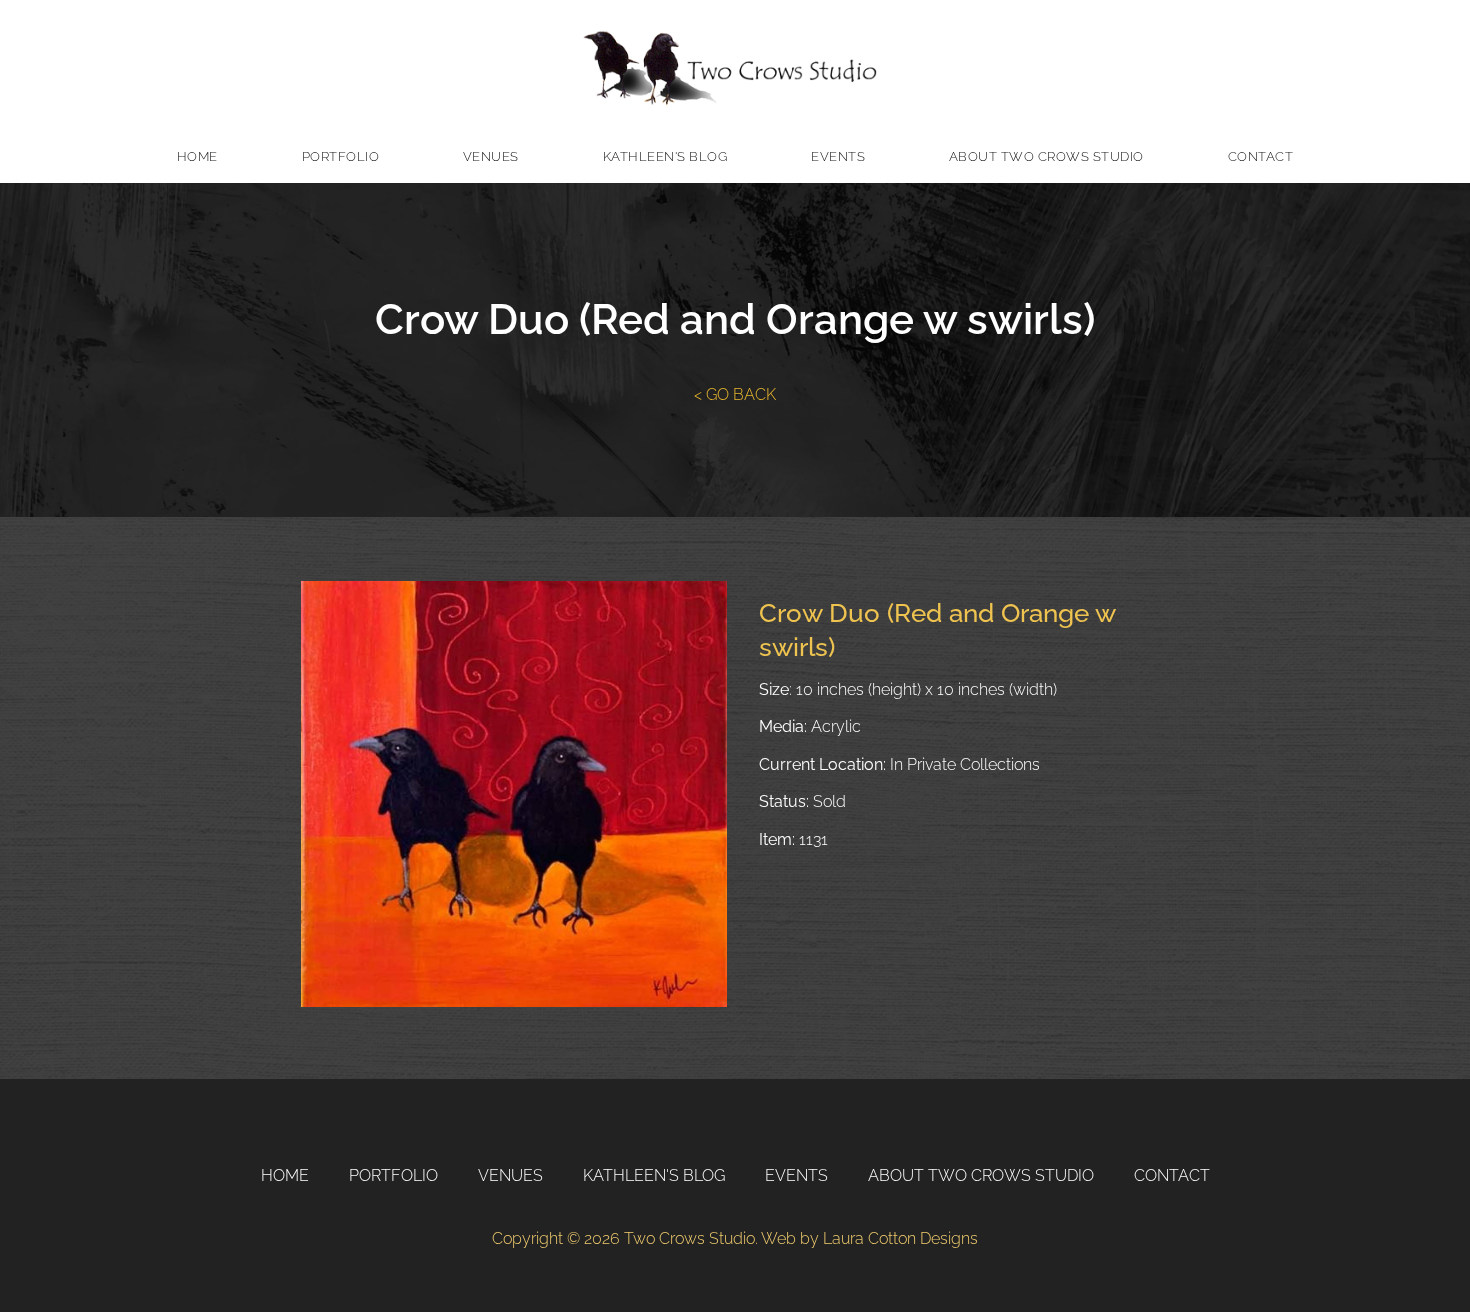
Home (197, 156)
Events (838, 156)
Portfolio (341, 156)
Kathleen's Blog (665, 156)
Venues (491, 156)
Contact (1261, 156)
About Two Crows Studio (1046, 156)
